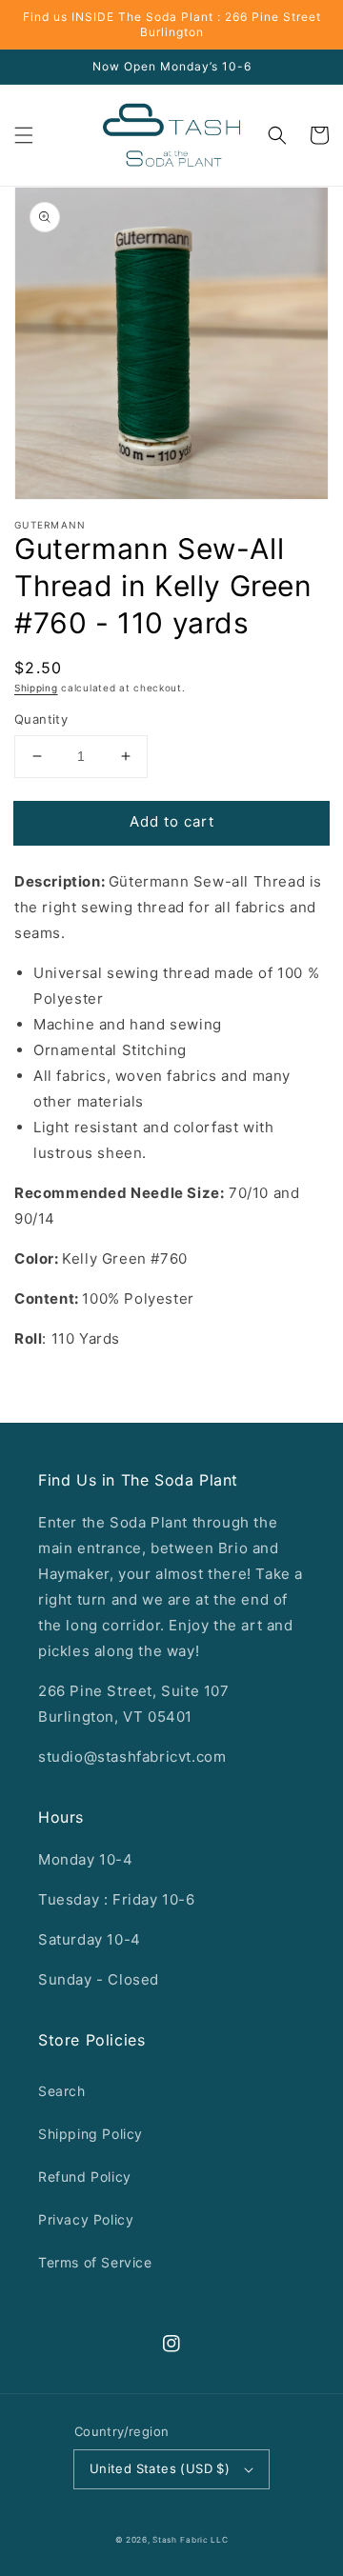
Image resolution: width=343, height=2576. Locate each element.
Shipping (36, 688)
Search (62, 2091)
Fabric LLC (204, 2540)
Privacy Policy (86, 2219)
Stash (165, 2540)
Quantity (41, 719)
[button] (24, 135)
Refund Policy (85, 2177)
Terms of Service (95, 2262)
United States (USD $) (160, 2468)
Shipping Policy (91, 2134)
